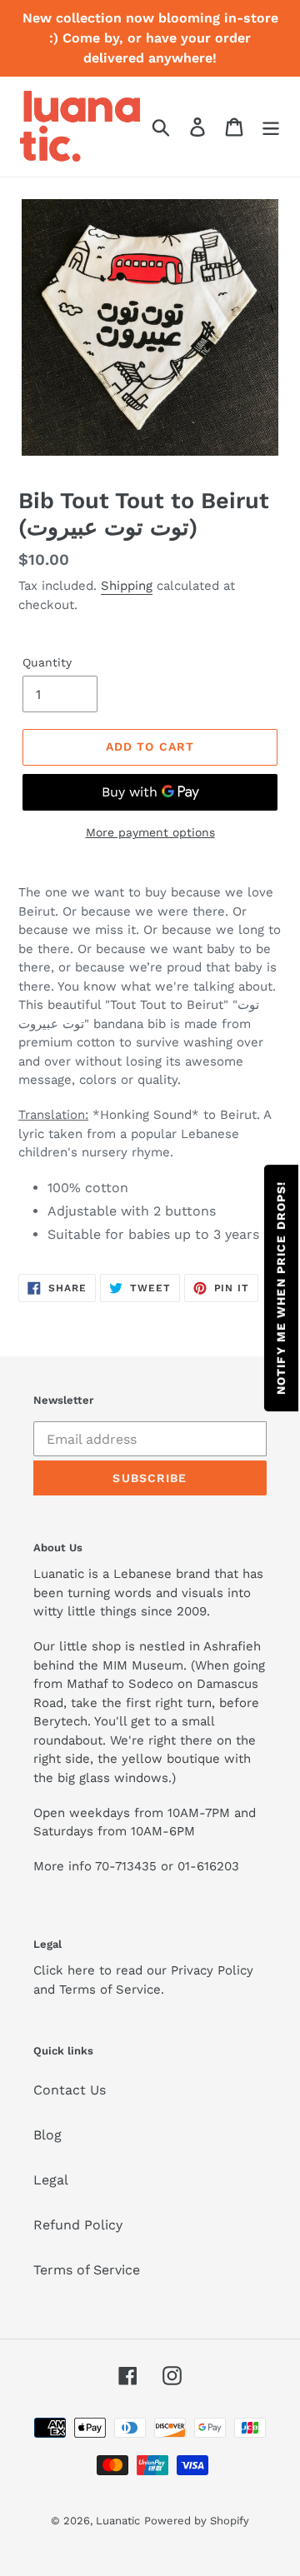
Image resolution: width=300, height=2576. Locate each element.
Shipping (127, 586)
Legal (51, 2180)
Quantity (47, 662)
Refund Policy (78, 2225)
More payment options (150, 832)
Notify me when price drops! (281, 1288)
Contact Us (70, 2090)
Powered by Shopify (197, 2521)
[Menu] (271, 127)
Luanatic (118, 2521)
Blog (47, 2135)
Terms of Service (87, 2270)
